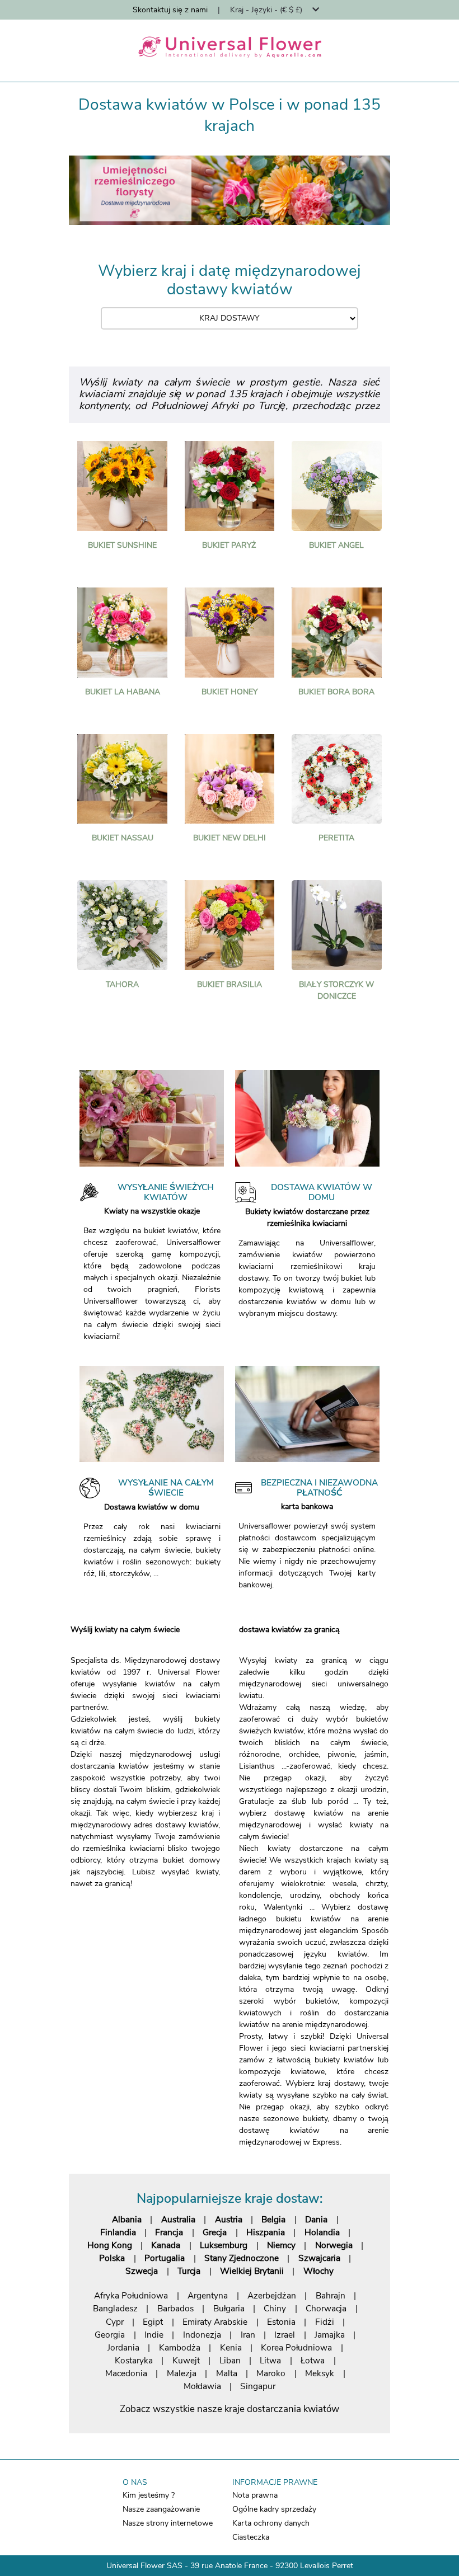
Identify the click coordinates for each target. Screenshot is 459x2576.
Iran (248, 2335)
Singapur (258, 2386)
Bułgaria (229, 2308)
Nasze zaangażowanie (161, 2509)
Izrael (285, 2335)
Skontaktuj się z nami (170, 10)
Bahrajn (331, 2295)
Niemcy (281, 2245)
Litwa (270, 2360)
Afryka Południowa (131, 2295)
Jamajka (330, 2335)
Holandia (322, 2232)
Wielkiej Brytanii (252, 2271)
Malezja (182, 2373)
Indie (154, 2335)
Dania (316, 2219)
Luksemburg (224, 2245)
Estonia (281, 2322)
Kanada (166, 2245)
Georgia (110, 2335)
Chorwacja (326, 2308)
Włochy (319, 2271)
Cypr (115, 2322)
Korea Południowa (296, 2347)
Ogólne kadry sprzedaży (274, 2509)
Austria (229, 2219)
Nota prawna (255, 2495)
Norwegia (334, 2245)
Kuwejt (186, 2360)
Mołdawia (202, 2386)
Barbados (175, 2308)
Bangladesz (115, 2308)
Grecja (215, 2232)
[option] (230, 190)
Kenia (231, 2347)
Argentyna (208, 2295)
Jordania (123, 2347)
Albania (127, 2219)
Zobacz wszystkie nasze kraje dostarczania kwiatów (230, 2409)
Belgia (273, 2219)
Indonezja (202, 2335)
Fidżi (325, 2322)
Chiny (275, 2308)
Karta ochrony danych (271, 2523)
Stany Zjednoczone (242, 2258)
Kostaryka (134, 2360)
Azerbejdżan (272, 2295)
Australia (178, 2219)
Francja (169, 2232)
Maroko (271, 2373)
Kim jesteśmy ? (149, 2495)
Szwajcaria (319, 2258)
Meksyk (320, 2373)
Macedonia (126, 2373)
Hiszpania (266, 2232)
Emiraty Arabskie (215, 2322)
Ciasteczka (251, 2537)
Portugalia (165, 2258)
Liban (230, 2360)
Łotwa (313, 2360)
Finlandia (118, 2232)
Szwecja (142, 2271)
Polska (112, 2258)
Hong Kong (110, 2245)
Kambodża (180, 2347)
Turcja (189, 2271)
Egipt (153, 2322)
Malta (227, 2373)
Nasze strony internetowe (168, 2523)
